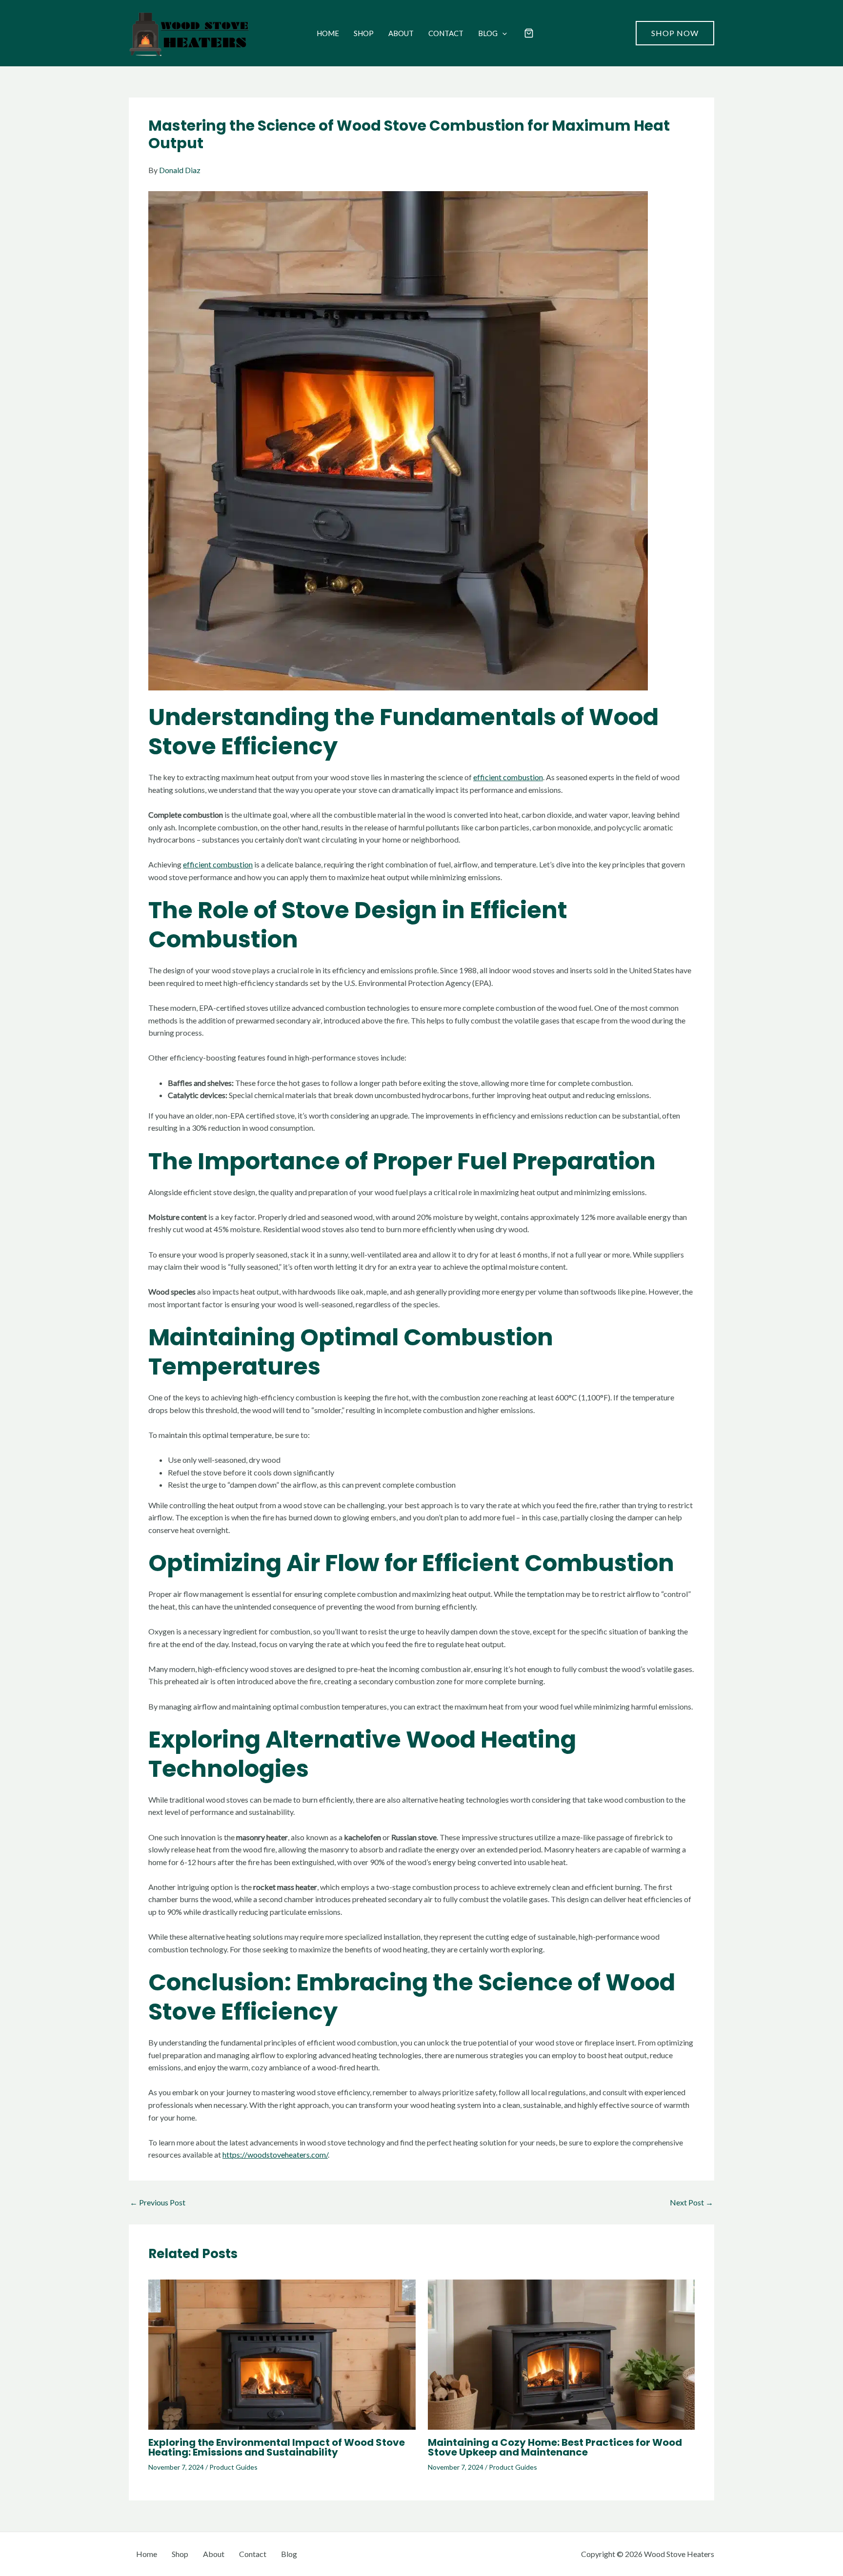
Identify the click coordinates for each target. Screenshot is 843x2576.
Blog (488, 33)
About (401, 33)
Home (328, 33)
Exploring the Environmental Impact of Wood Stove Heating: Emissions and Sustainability (277, 2447)
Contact (446, 33)
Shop (364, 33)
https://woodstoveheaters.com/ (275, 2154)
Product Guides (233, 2467)
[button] (502, 33)
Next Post (692, 2202)
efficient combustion (508, 777)
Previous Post (158, 2202)
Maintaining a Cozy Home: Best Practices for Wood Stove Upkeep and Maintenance (555, 2447)
